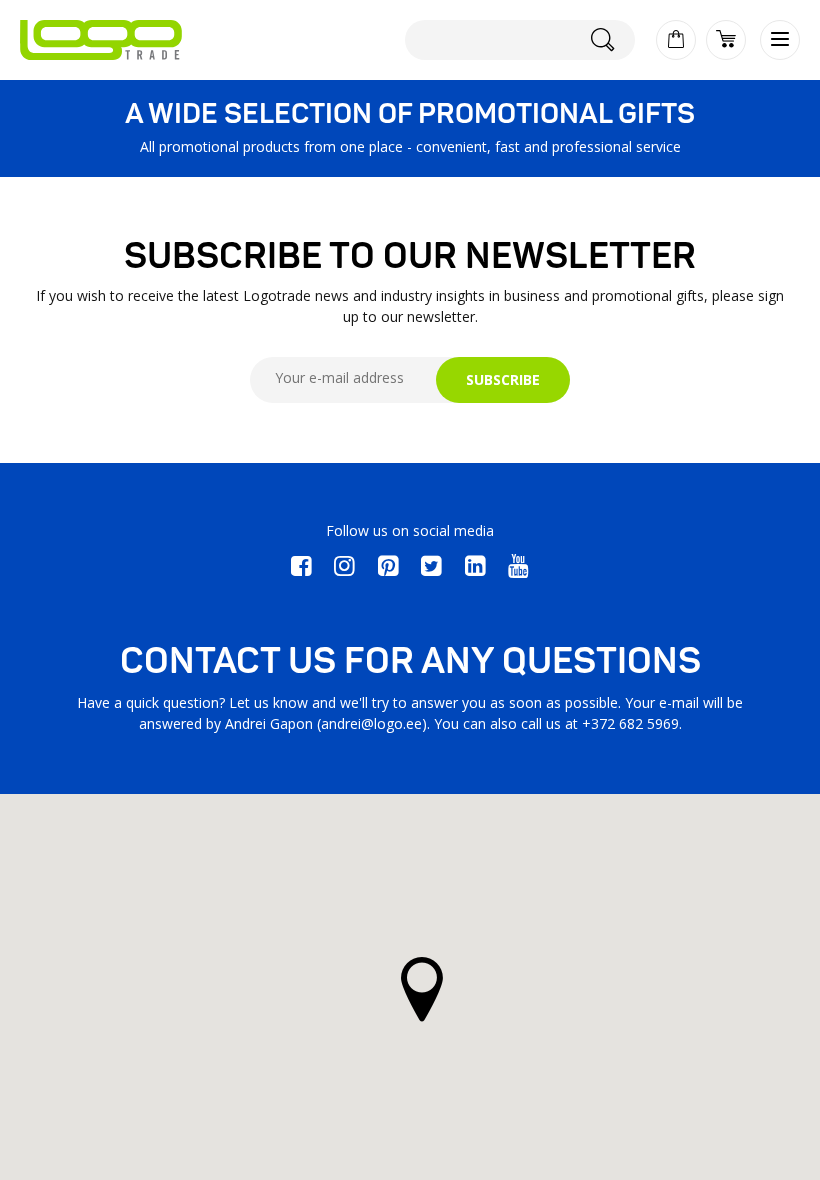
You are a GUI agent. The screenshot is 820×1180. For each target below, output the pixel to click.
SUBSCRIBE (503, 379)
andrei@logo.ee (371, 723)
